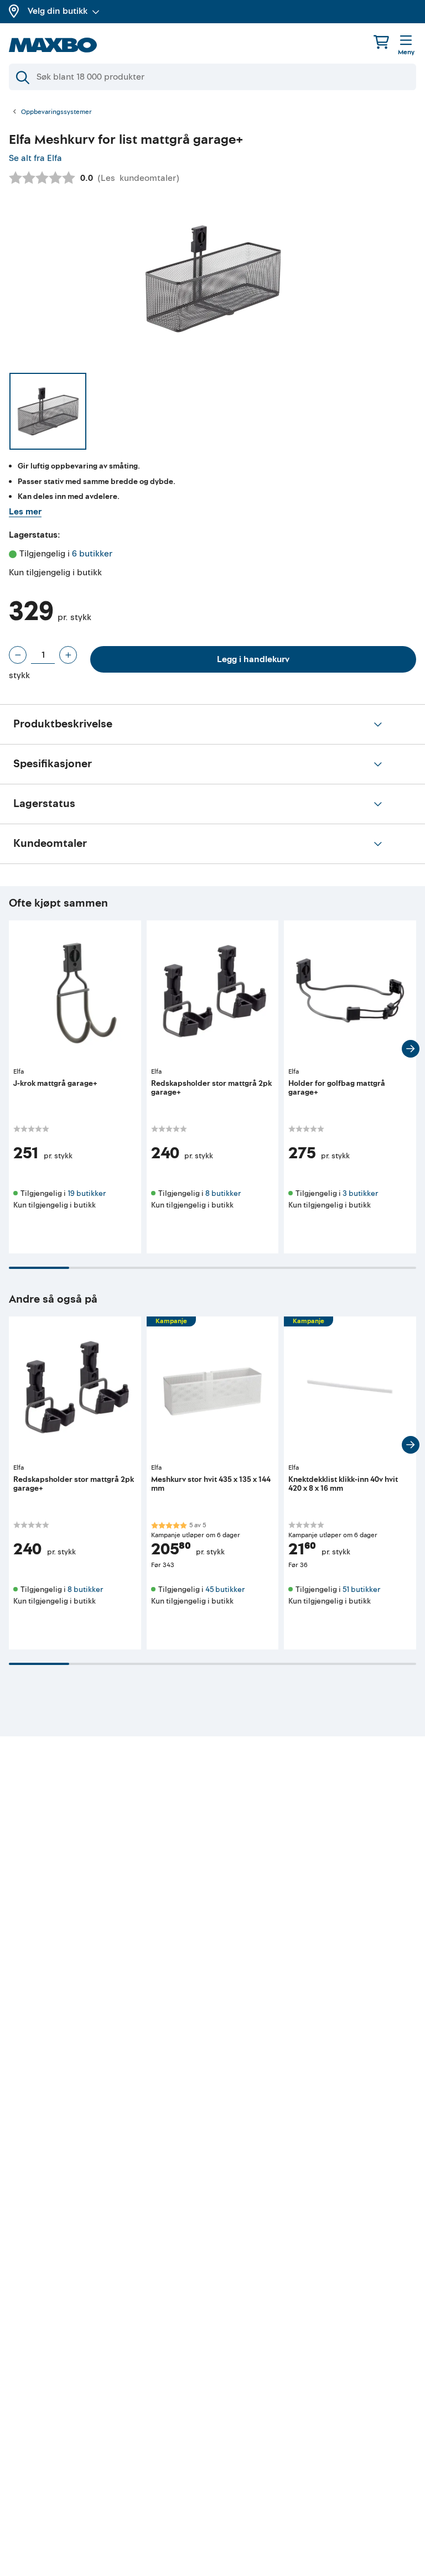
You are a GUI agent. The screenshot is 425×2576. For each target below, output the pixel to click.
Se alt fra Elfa (35, 158)
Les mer (25, 512)
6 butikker (92, 554)
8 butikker (223, 1193)
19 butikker (87, 1193)
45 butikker (225, 1589)
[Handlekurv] (381, 42)
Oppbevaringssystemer (56, 112)
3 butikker (360, 1193)
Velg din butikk (58, 11)
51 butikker (361, 1589)
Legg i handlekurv (253, 659)
